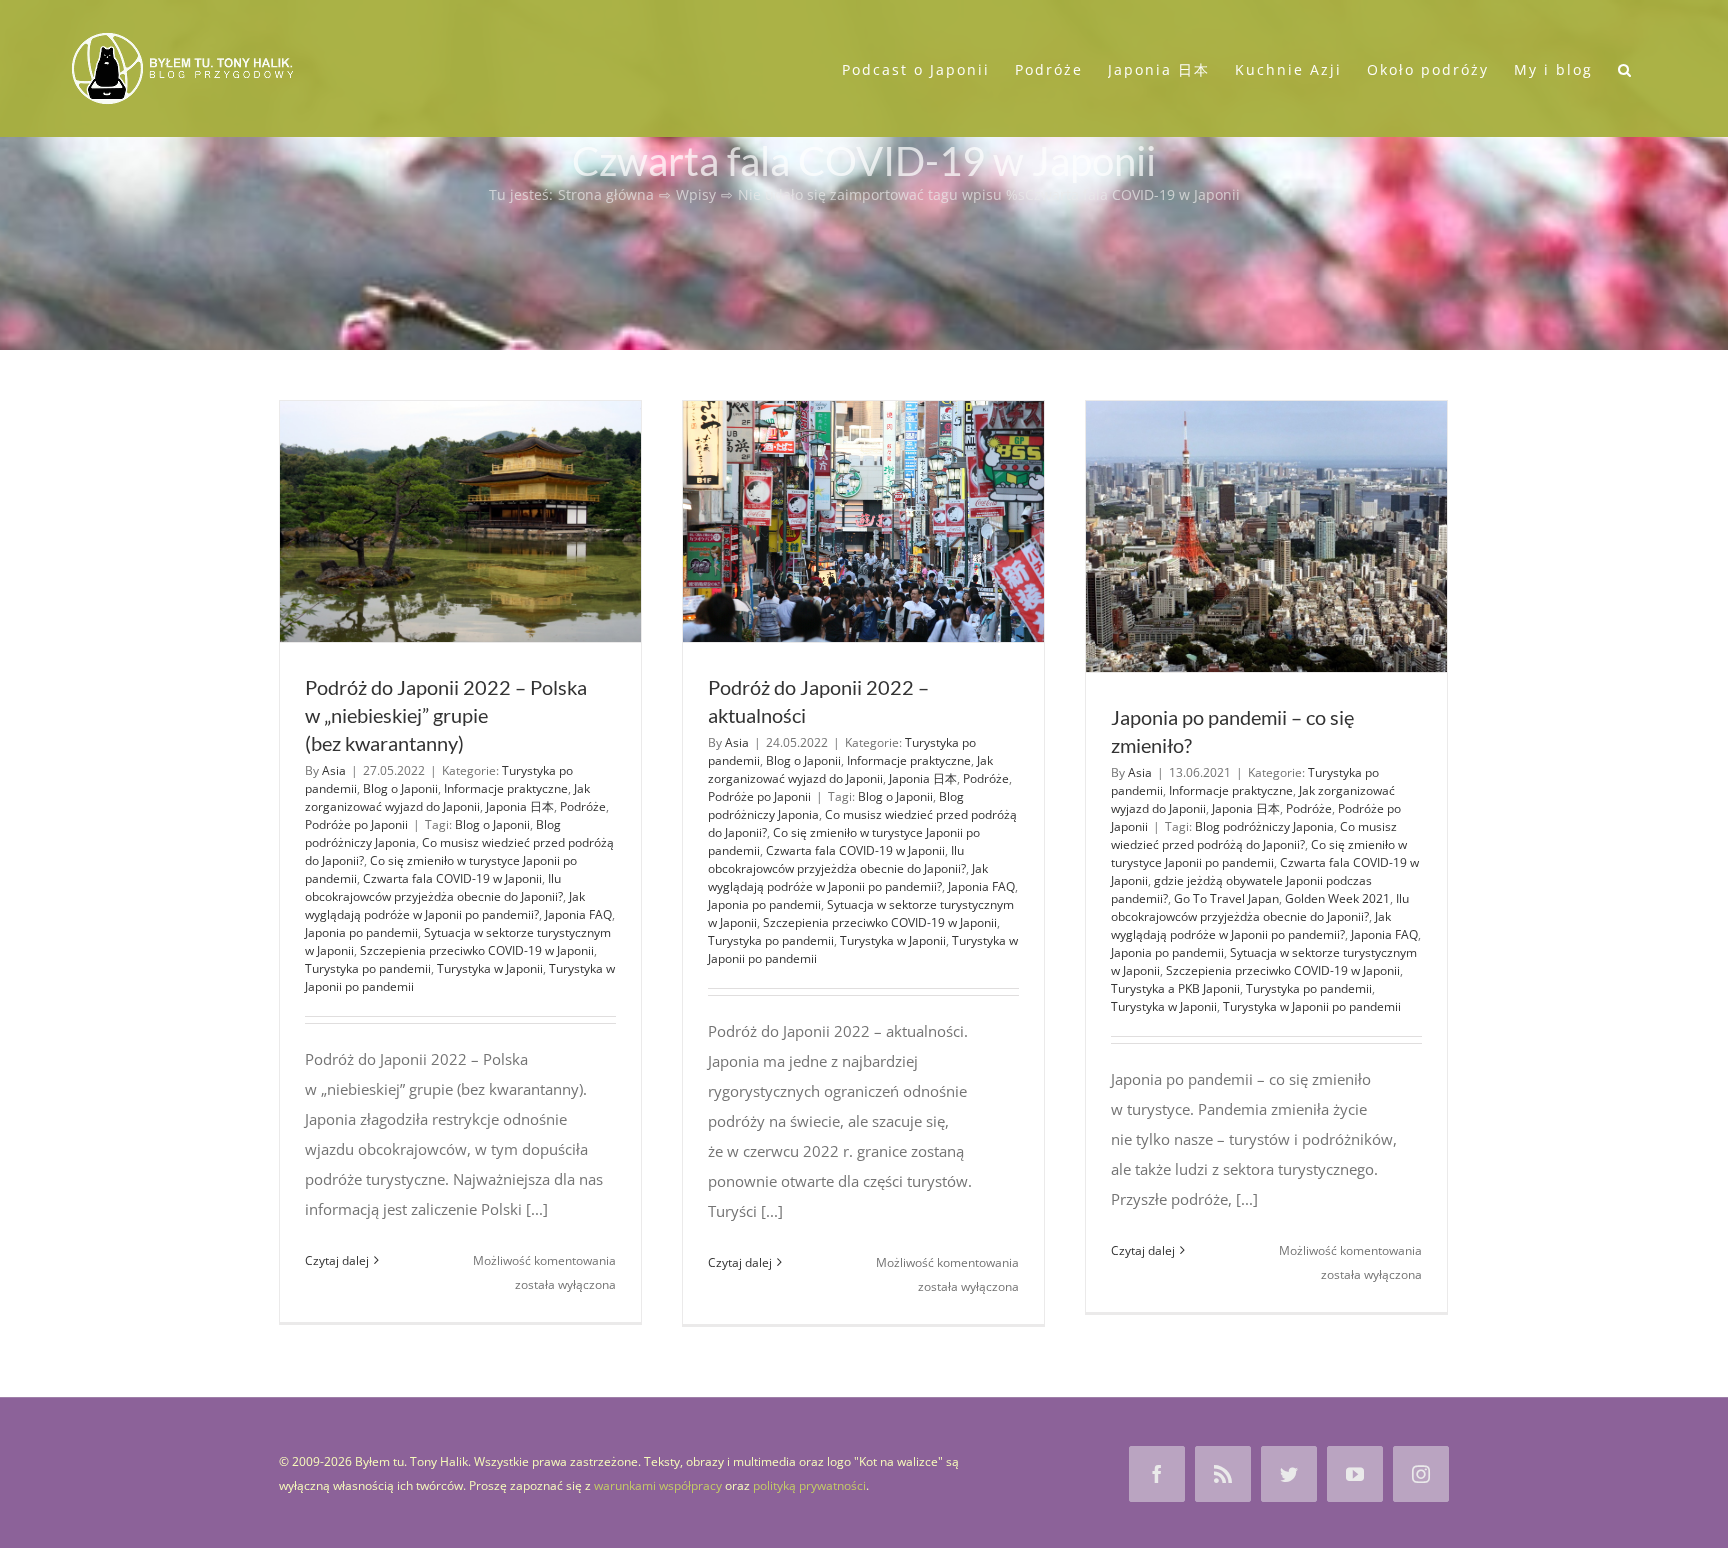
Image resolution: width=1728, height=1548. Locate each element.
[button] (1625, 68)
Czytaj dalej (337, 1260)
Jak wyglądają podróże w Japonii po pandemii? (445, 905)
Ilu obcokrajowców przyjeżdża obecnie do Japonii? (434, 887)
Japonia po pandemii (361, 932)
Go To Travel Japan (1226, 898)
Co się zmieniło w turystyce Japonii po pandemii (1259, 853)
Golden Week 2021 (1337, 898)
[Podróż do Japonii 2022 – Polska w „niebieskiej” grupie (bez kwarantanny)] (460, 521)
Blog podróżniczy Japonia (1264, 826)
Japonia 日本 (520, 806)
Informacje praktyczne (506, 788)
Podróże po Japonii (356, 824)
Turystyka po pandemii (368, 968)
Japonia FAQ (578, 914)
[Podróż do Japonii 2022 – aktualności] (863, 521)
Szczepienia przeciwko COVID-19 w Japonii (477, 950)
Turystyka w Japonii (490, 968)
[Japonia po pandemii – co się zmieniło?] (1266, 536)
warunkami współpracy (658, 1485)
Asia (334, 770)
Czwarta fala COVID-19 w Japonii (452, 878)
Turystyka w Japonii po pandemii (1312, 1006)
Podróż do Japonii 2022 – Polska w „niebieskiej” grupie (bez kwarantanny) (446, 715)
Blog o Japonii (400, 788)
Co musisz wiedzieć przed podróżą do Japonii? (1254, 835)
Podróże (583, 806)
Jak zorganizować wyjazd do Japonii (447, 797)
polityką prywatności (809, 1485)
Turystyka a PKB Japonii (1175, 988)
